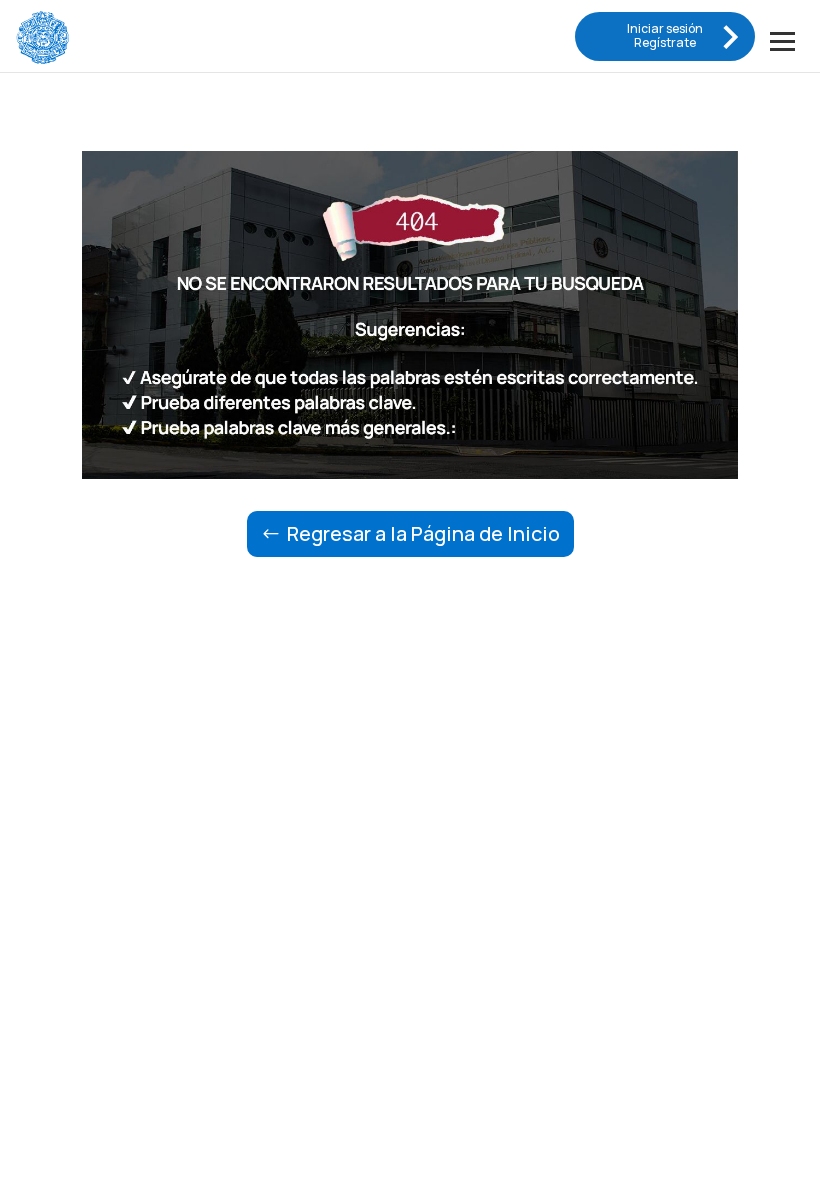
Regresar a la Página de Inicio (423, 533)
